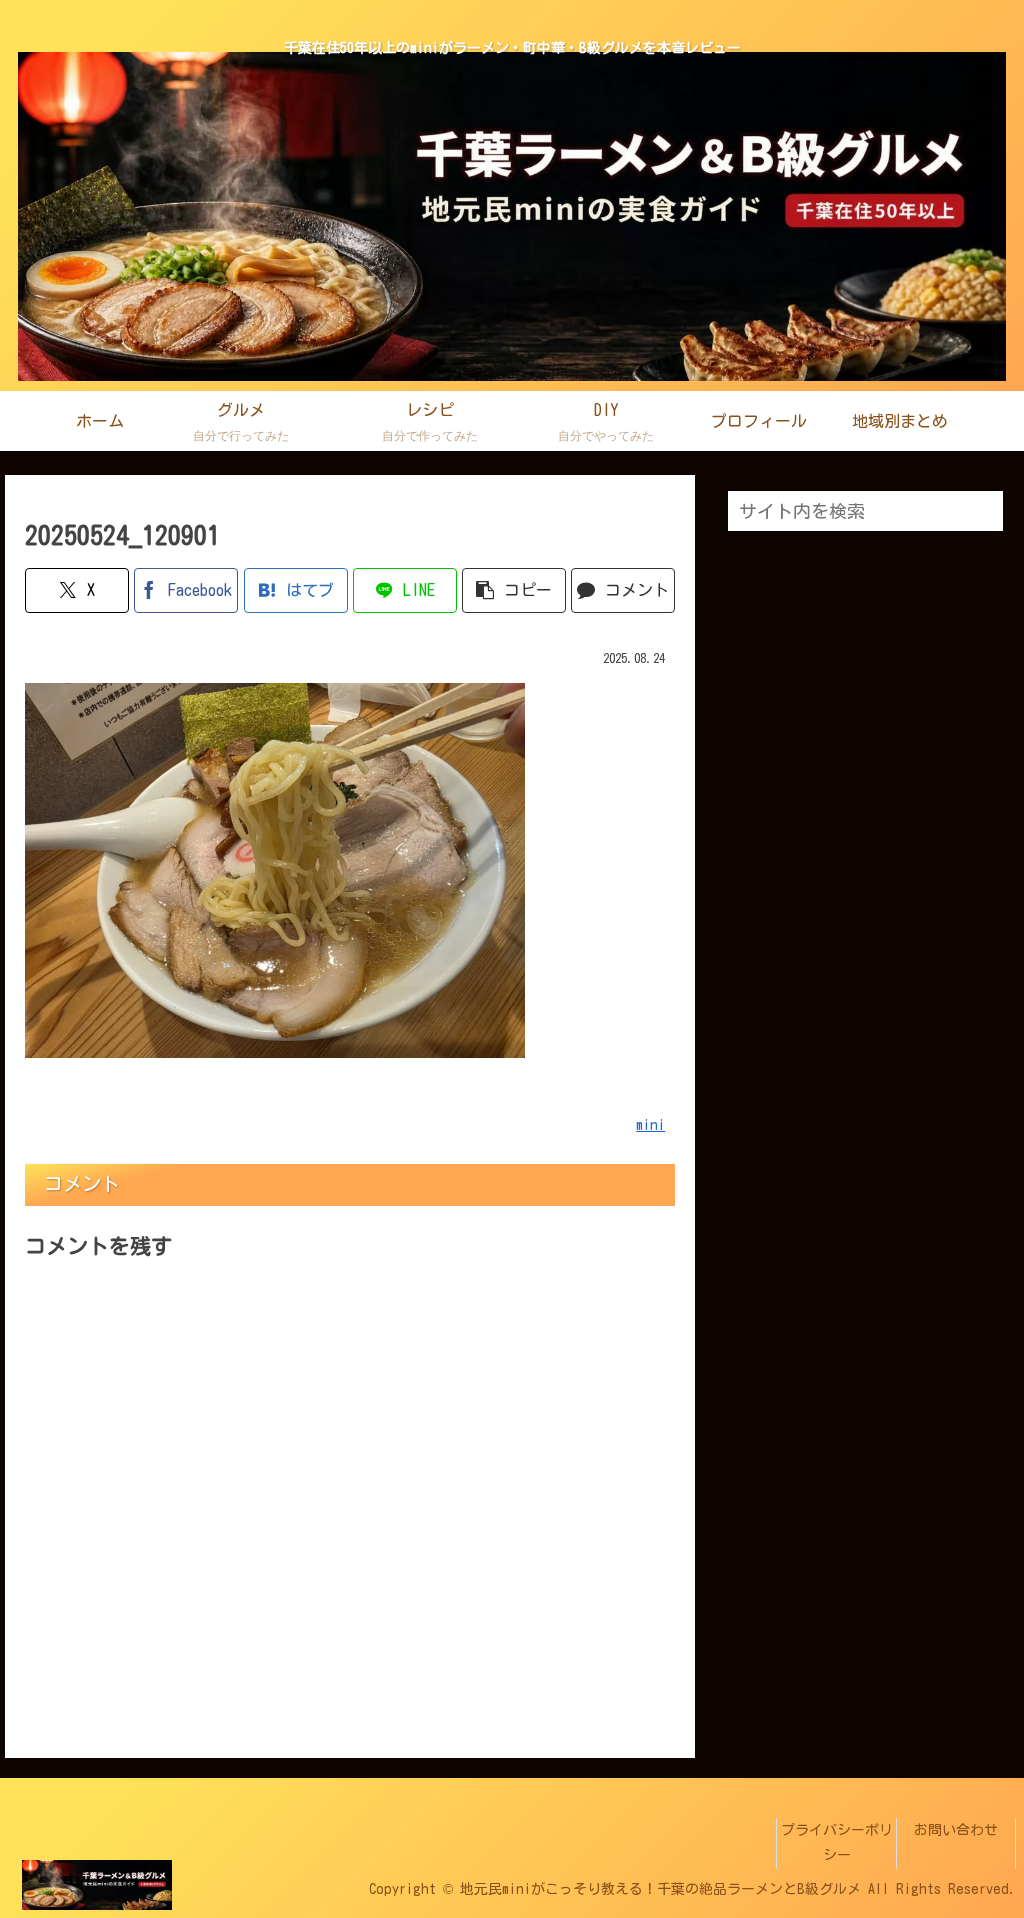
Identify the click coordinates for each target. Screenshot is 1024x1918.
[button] (514, 590)
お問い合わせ (956, 1830)
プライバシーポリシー (837, 1842)
